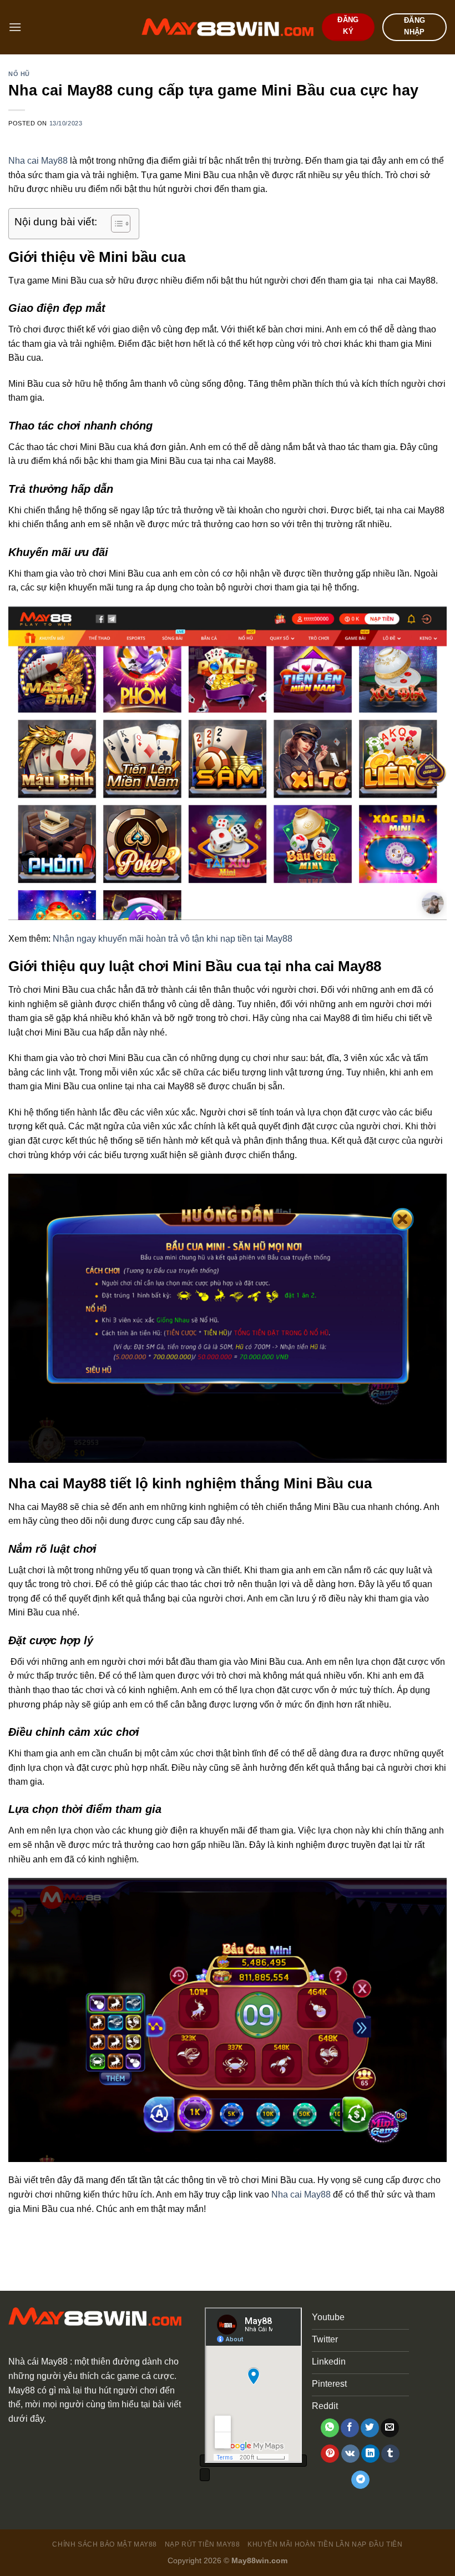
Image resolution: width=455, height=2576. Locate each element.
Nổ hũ (19, 74)
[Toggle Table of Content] (115, 224)
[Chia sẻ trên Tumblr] (390, 2454)
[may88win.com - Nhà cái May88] (228, 27)
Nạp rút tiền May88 (203, 2544)
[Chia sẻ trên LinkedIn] (370, 2454)
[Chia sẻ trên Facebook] (350, 2428)
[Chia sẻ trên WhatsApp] (330, 2428)
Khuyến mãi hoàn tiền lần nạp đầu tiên (325, 2544)
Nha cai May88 (38, 161)
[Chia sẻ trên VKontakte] (350, 2454)
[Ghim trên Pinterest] (330, 2454)
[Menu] (15, 27)
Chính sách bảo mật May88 (105, 2544)
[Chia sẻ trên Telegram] (360, 2480)
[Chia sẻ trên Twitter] (370, 2428)
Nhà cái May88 (38, 2362)
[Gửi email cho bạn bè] (390, 2428)
